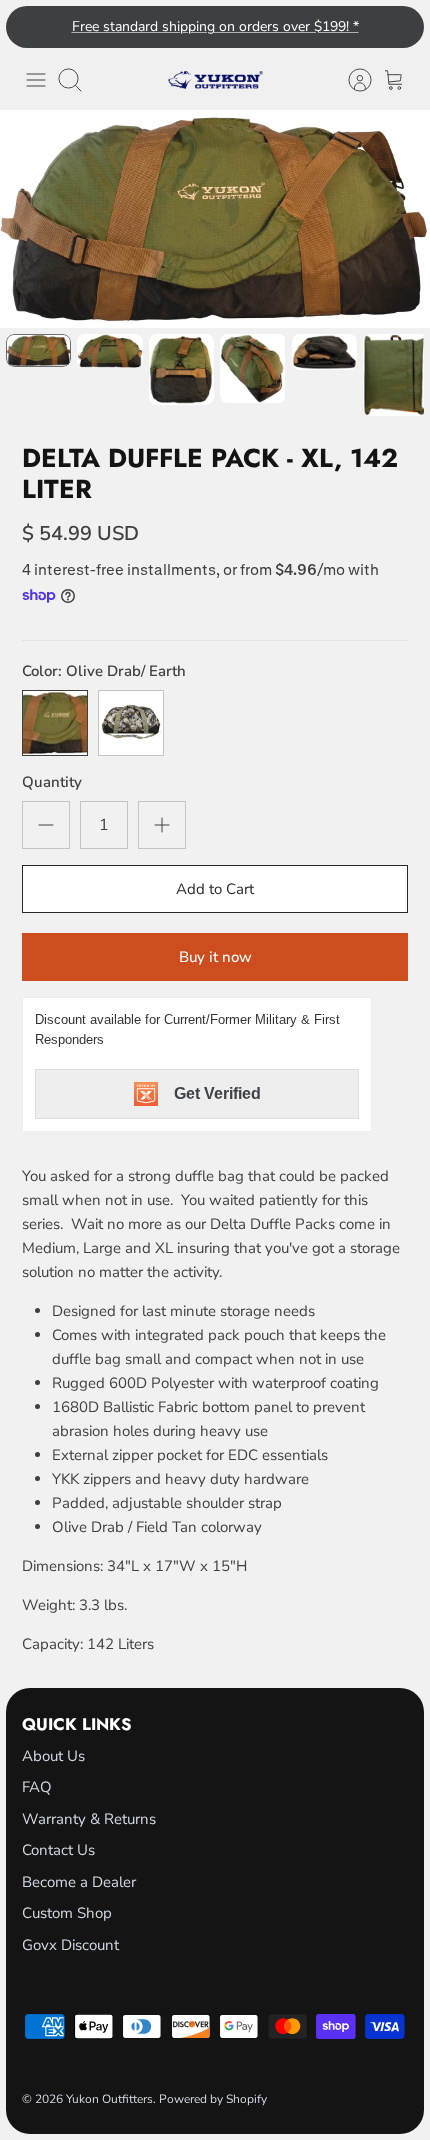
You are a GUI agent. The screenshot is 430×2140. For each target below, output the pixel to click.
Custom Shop (67, 1913)
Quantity (52, 782)
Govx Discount (70, 1945)
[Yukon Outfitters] (215, 80)
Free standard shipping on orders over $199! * (215, 26)
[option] (215, 219)
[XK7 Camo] (131, 723)
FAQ (37, 1787)
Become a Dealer (79, 1882)
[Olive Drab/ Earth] (55, 723)
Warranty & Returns (89, 1819)
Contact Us (58, 1850)
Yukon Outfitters (109, 2099)
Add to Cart (215, 889)
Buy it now (215, 957)
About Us (53, 1756)
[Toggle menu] (36, 80)
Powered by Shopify (213, 2099)
